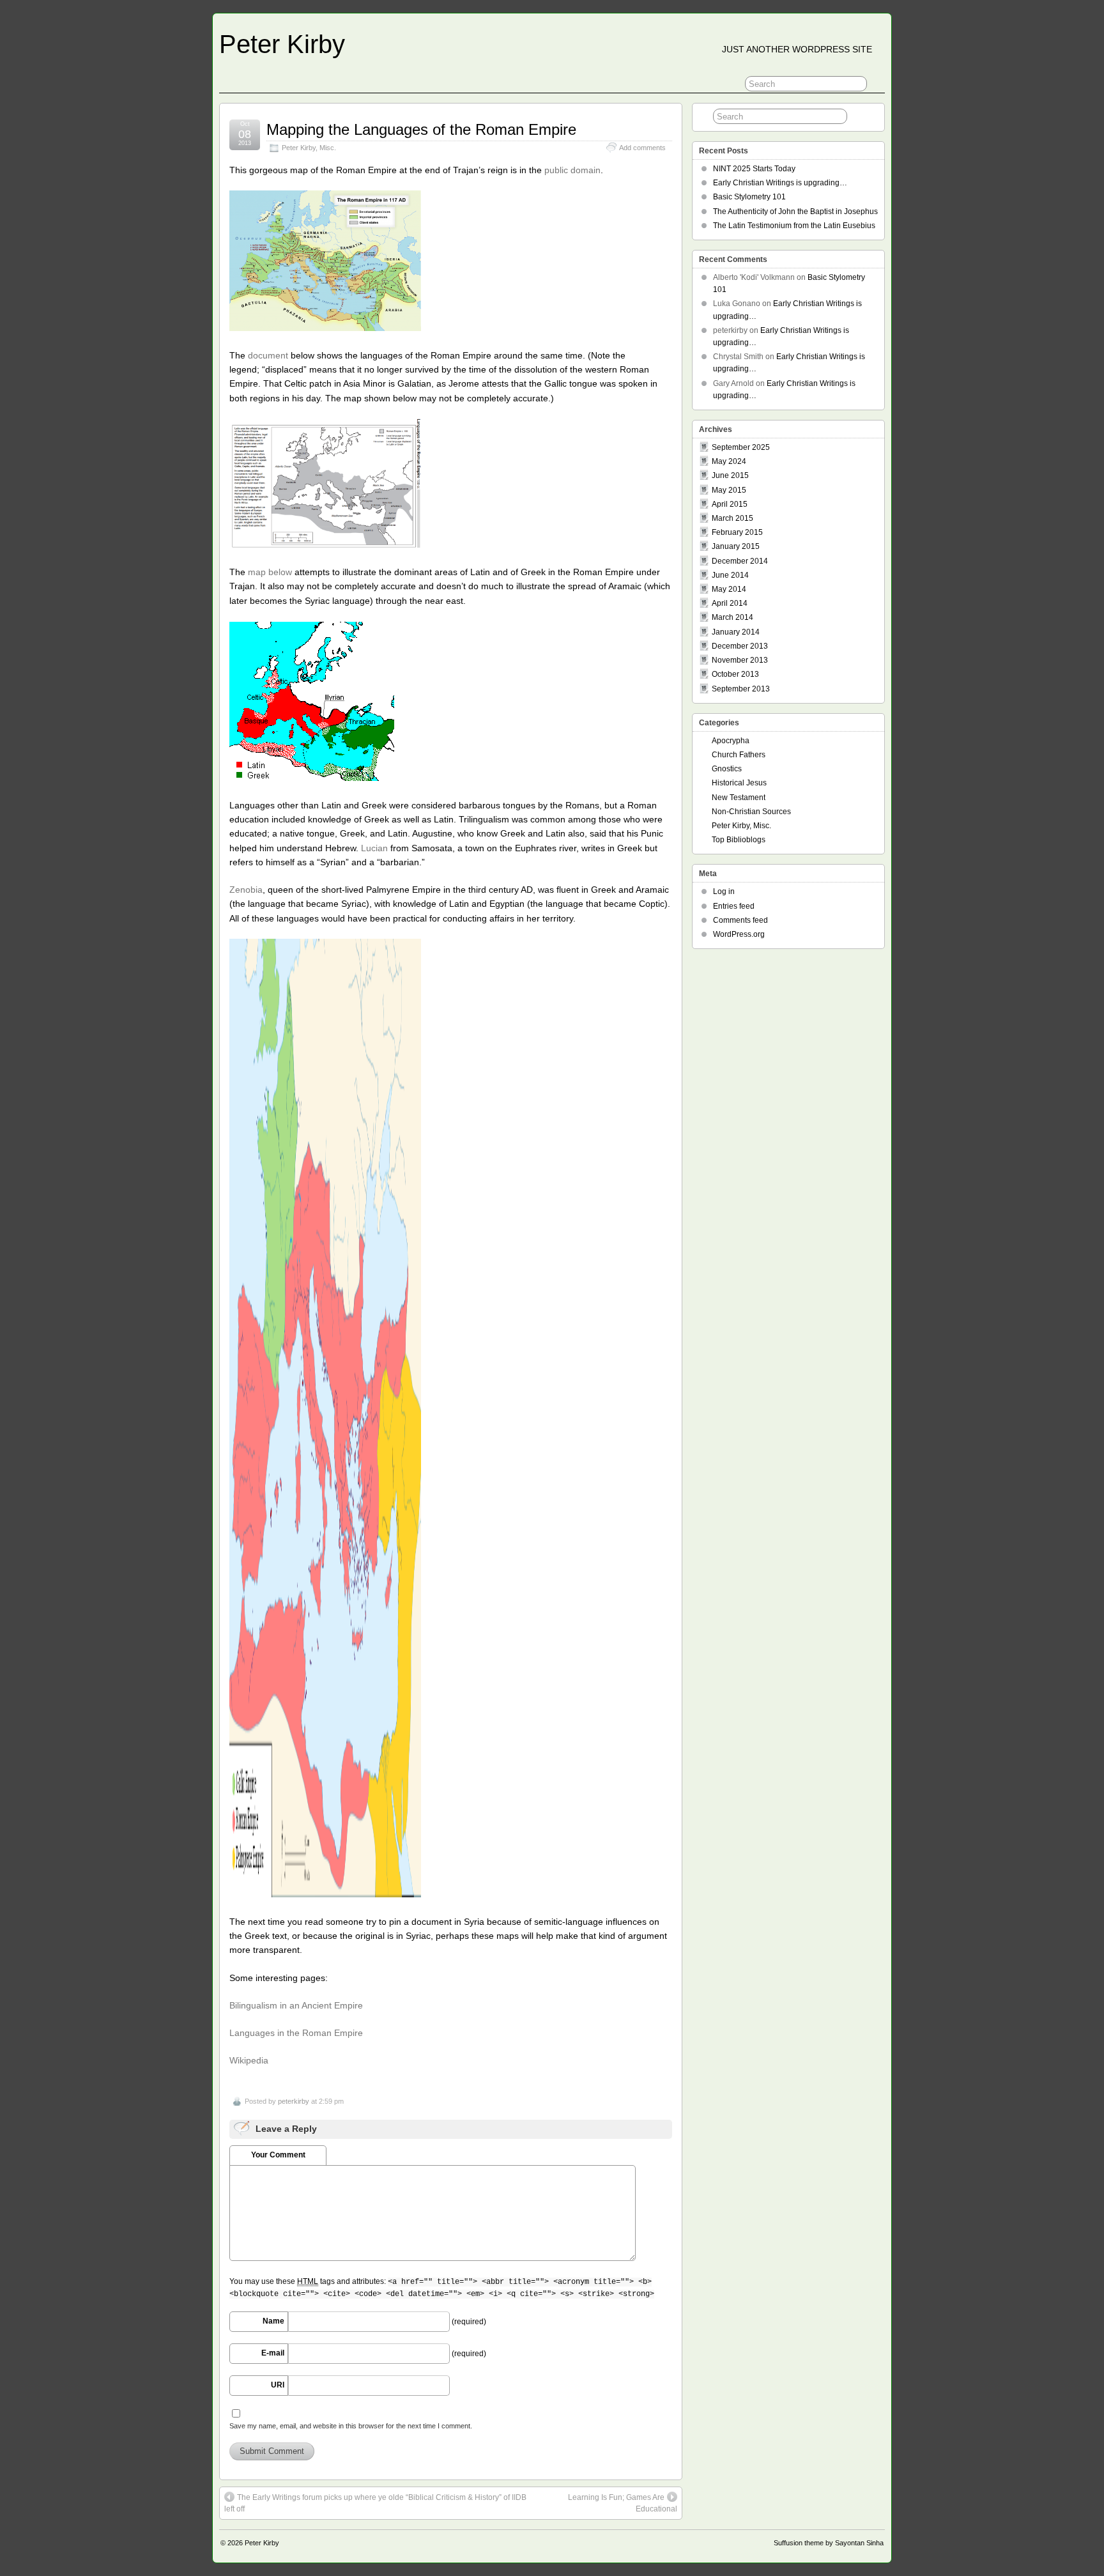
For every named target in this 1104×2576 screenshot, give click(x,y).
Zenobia (246, 890)
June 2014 (730, 575)
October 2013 (735, 674)
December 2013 (740, 646)
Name (273, 2321)
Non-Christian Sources (751, 812)
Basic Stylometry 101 (749, 197)
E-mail (273, 2353)
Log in (724, 891)
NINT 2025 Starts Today (754, 169)
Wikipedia (249, 2060)
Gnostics (727, 769)
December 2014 (740, 561)
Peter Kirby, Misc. (309, 148)
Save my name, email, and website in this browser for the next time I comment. (351, 2426)
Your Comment (278, 2155)
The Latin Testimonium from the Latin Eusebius (794, 226)
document (268, 355)
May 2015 (729, 490)
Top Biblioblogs (739, 840)
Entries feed (734, 906)
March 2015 (732, 518)
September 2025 (741, 447)
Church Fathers (739, 755)
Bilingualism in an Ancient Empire (296, 2005)
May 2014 (729, 589)
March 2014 (732, 617)
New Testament (739, 798)
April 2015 (730, 504)
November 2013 (740, 660)
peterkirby (294, 2101)
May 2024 (729, 461)
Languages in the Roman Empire (296, 2033)
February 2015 (737, 532)
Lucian (374, 848)
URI (278, 2385)
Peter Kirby (282, 44)
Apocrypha (731, 741)
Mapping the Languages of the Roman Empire (421, 129)
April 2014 (730, 603)
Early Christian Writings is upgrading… (780, 183)
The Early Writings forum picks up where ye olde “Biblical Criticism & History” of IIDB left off (375, 2503)
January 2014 (736, 632)
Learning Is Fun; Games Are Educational (623, 2503)
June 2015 (730, 475)
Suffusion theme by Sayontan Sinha (829, 2543)
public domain (572, 170)
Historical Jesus (739, 783)
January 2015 (736, 546)
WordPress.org (739, 934)
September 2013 (741, 689)
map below (270, 572)
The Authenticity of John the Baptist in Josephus (795, 212)
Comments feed (740, 920)
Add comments (642, 148)
